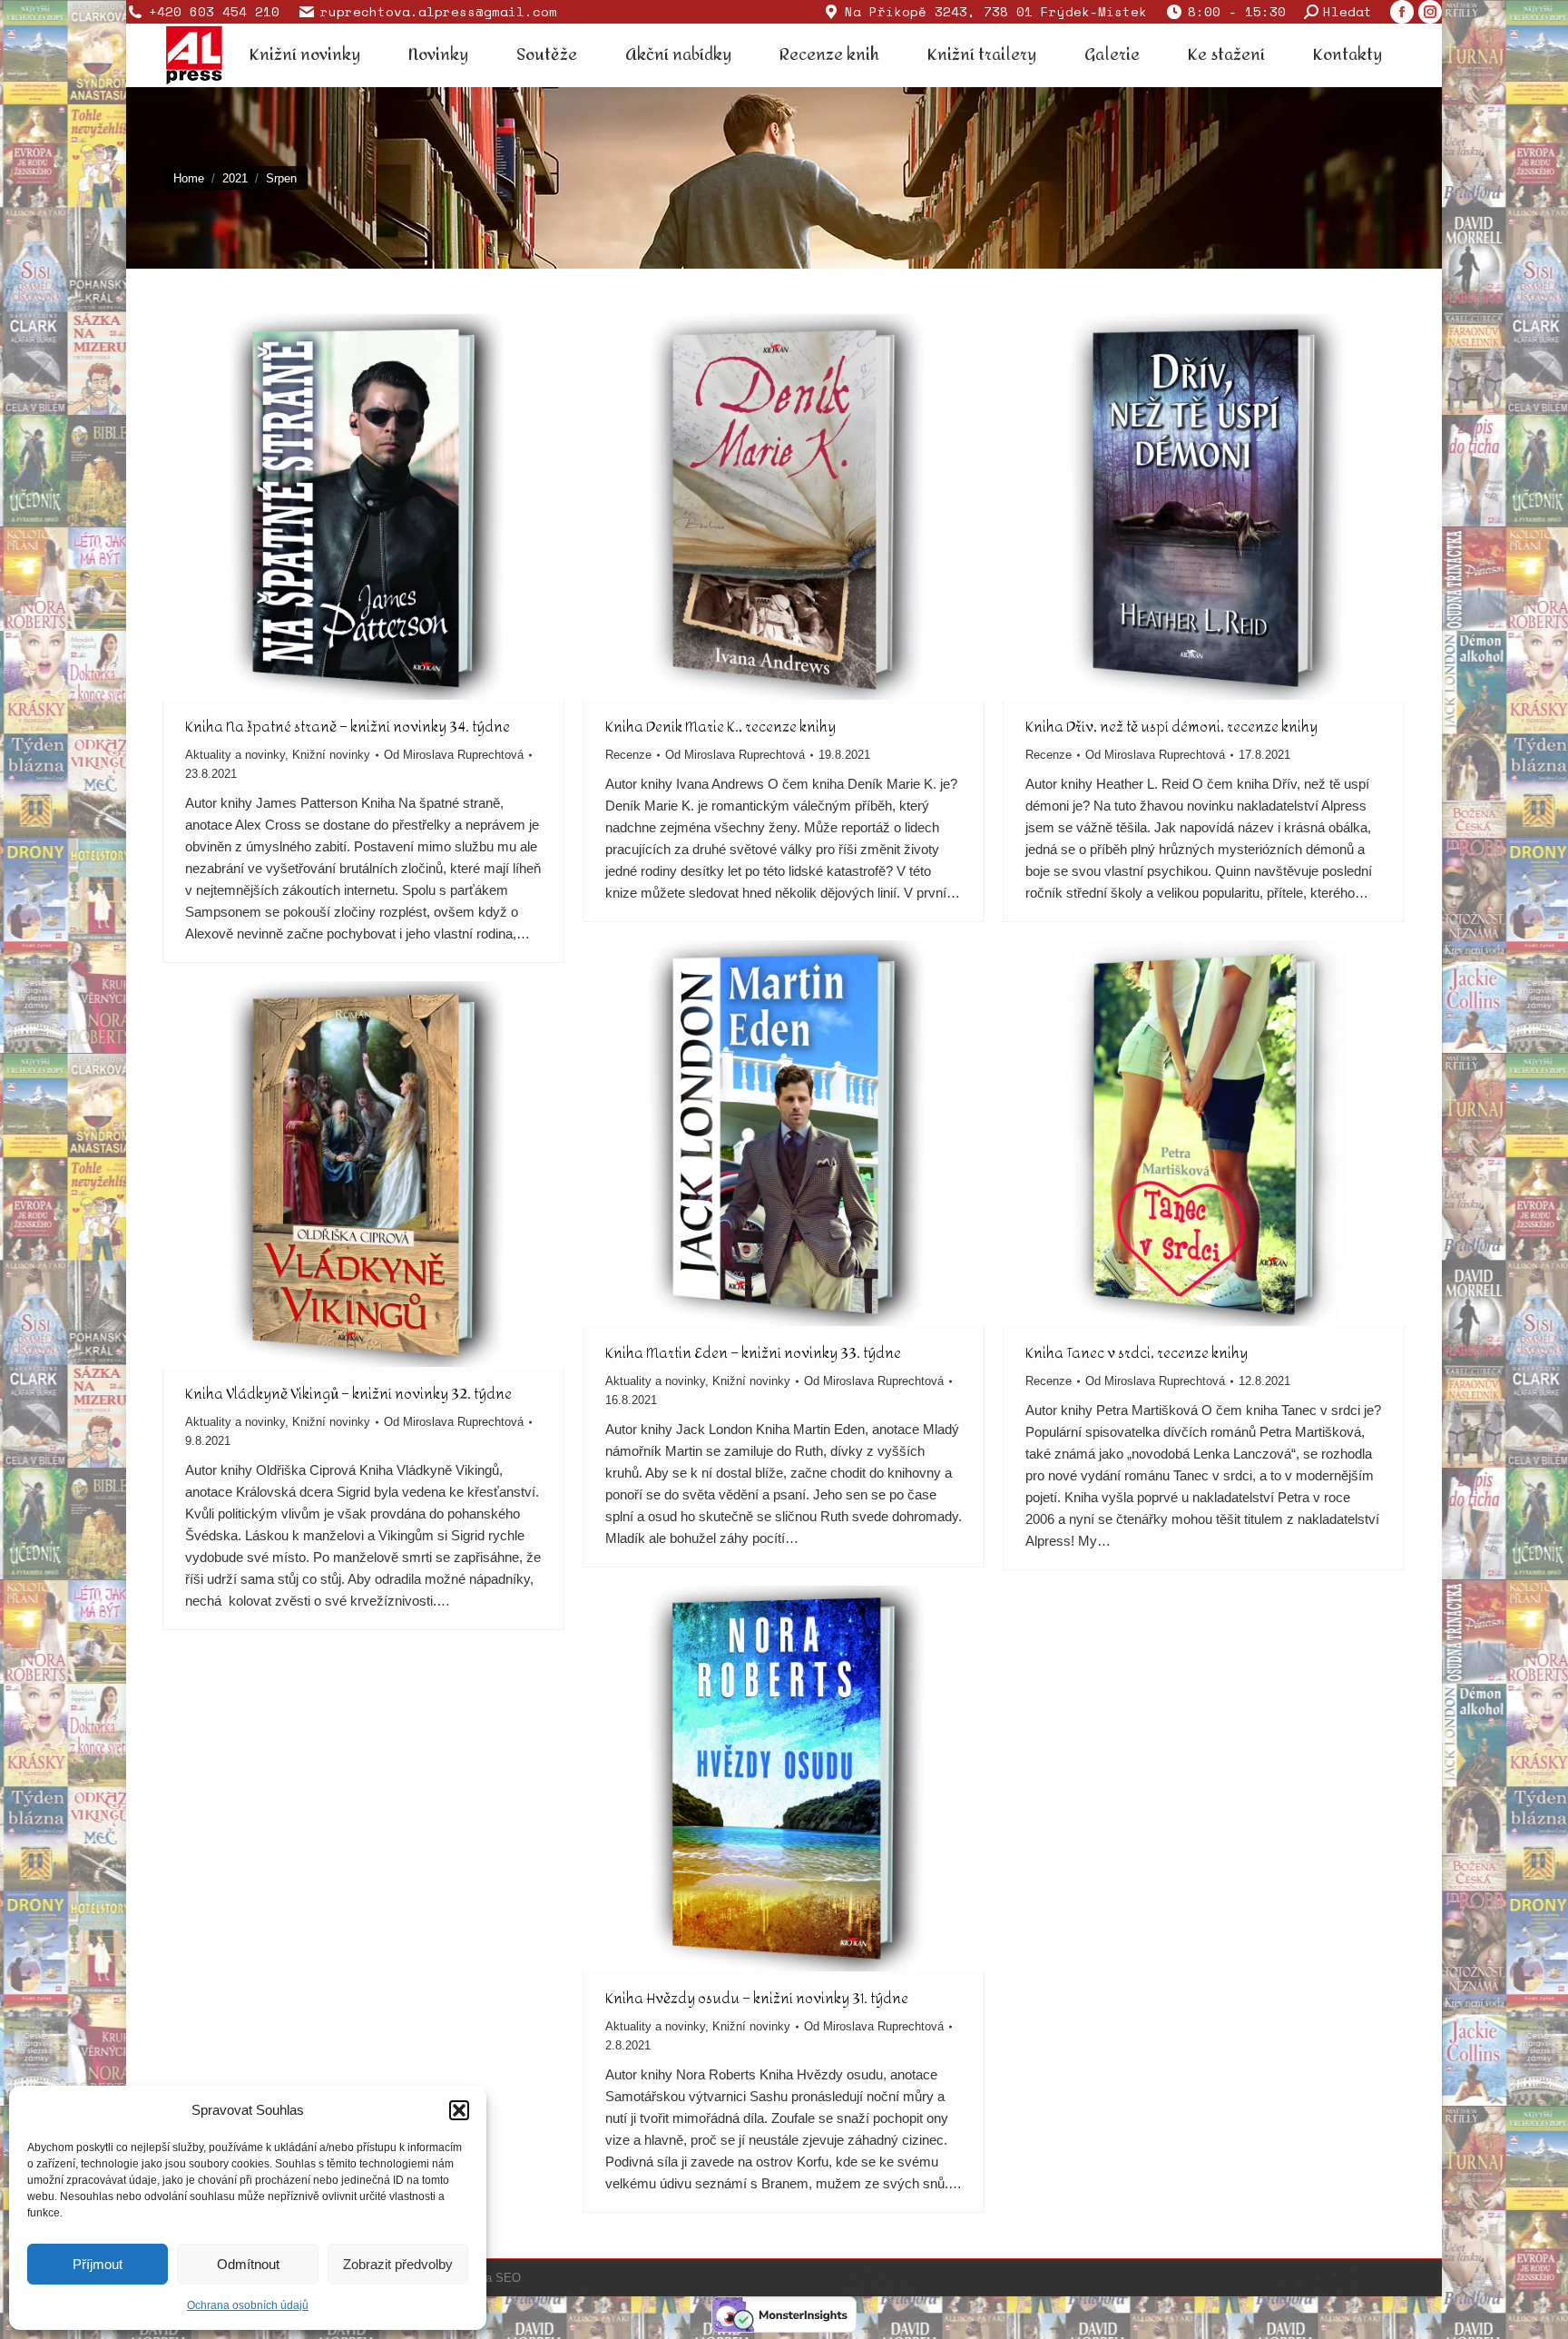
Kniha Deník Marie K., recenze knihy (720, 727)
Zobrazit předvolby (398, 2264)
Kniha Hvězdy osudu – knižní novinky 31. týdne (757, 1998)
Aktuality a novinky (235, 755)
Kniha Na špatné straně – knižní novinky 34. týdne (348, 727)
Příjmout (98, 2264)
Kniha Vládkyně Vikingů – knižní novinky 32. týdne (348, 1394)
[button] (459, 2110)
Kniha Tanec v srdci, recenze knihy (1137, 1353)
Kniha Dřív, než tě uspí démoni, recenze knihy (1171, 727)
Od (454, 755)
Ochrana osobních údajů (248, 2305)
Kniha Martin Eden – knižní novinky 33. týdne (753, 1353)
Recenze (628, 755)
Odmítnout (248, 2264)
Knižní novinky (331, 755)
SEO (508, 2278)
